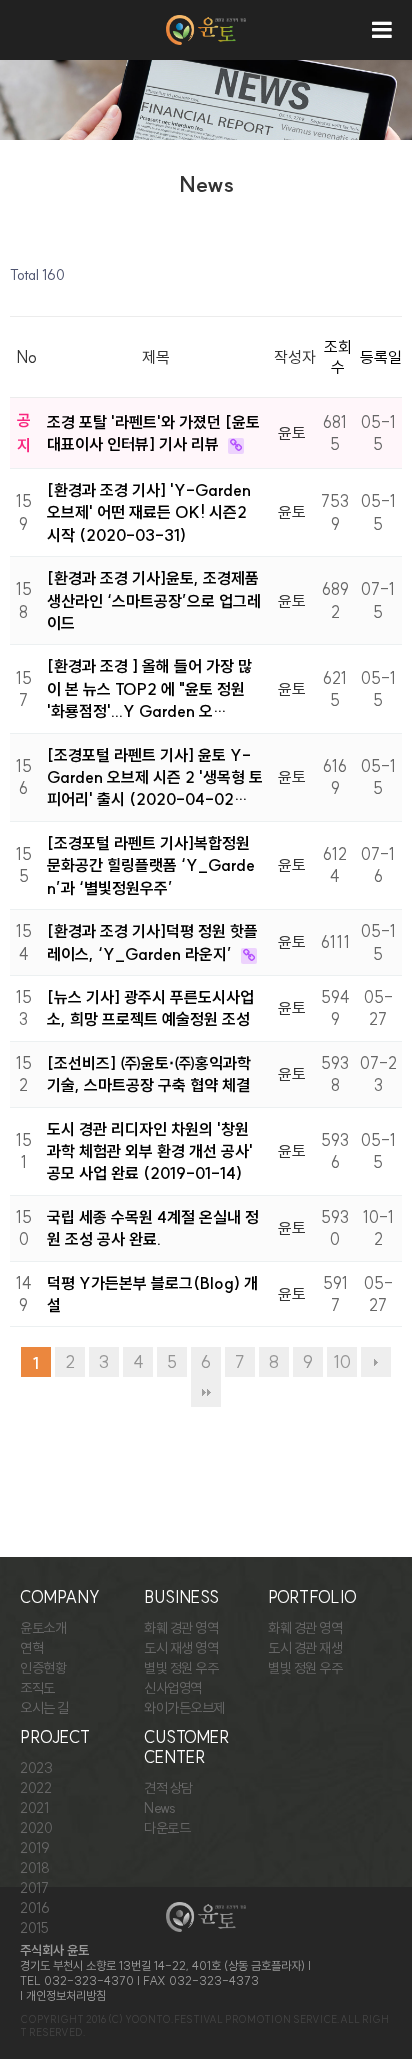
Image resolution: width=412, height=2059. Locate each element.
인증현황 (43, 1668)
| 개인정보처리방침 (63, 1995)
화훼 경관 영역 (181, 1628)
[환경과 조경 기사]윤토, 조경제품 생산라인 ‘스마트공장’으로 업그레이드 (154, 600)
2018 (34, 1868)
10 (342, 1362)
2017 (34, 1888)
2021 (34, 1808)
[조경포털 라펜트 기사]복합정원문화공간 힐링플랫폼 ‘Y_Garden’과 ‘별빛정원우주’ (151, 865)
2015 (34, 1928)
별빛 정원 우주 (181, 1668)
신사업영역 (173, 1688)
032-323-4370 (89, 1980)
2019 (34, 1848)
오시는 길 (44, 1708)
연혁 (31, 1648)
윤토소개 (43, 1628)
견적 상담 (168, 1788)
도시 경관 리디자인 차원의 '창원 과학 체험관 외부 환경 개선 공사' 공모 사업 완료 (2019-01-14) (150, 1151)
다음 (376, 1362)
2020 (36, 1828)
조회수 (338, 357)
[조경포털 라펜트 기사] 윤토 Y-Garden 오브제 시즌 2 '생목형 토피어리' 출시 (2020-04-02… (155, 777)
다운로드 (167, 1828)
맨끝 (206, 1392)
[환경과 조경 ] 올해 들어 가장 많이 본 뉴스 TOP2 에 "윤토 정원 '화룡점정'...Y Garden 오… (149, 688)
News (159, 1808)
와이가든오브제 (184, 1708)
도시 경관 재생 (305, 1648)
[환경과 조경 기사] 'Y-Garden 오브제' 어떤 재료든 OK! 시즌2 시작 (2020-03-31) (149, 512)
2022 (35, 1788)
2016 (34, 1908)
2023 (36, 1768)
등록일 (381, 357)
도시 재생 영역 (181, 1648)
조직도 (37, 1688)
